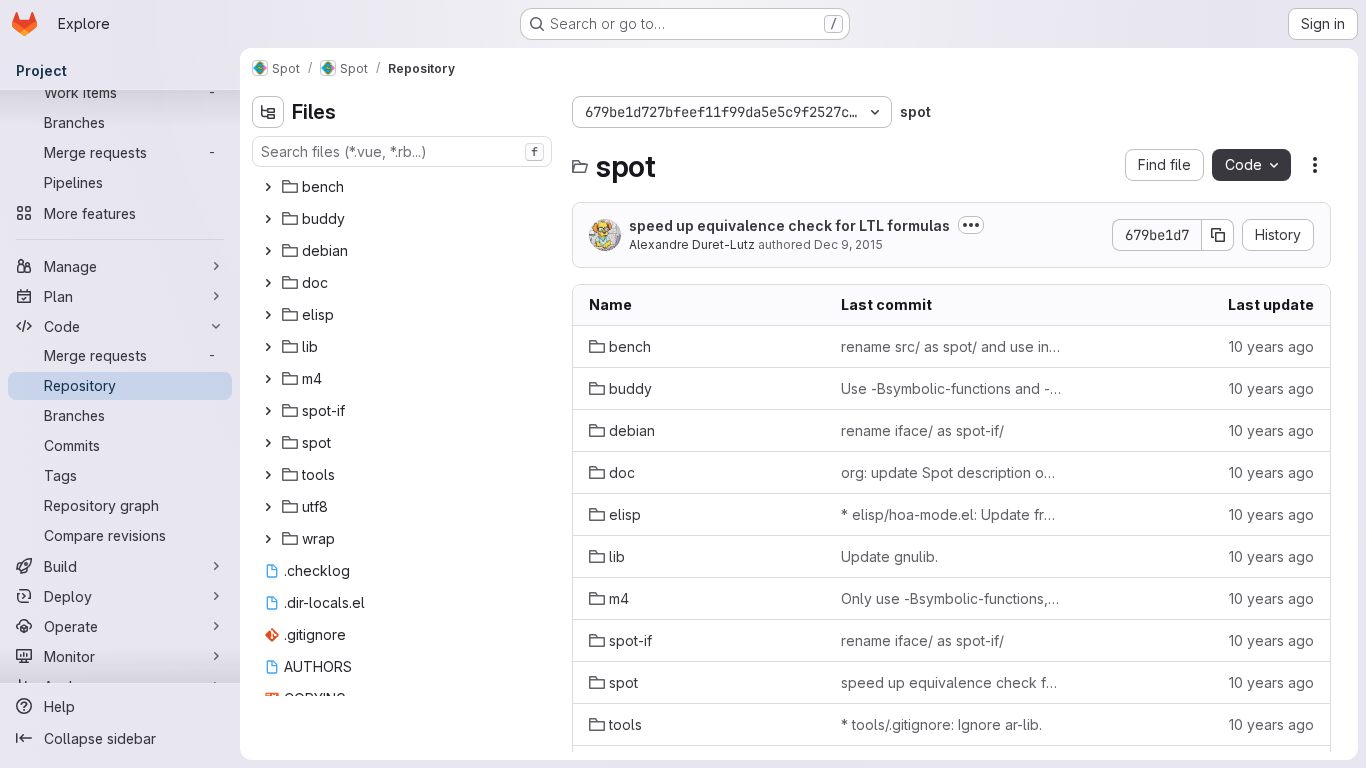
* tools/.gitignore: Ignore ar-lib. (941, 724)
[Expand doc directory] (268, 283)
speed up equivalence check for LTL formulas (789, 225)
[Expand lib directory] (268, 347)
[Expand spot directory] (268, 443)
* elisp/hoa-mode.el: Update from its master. (951, 514)
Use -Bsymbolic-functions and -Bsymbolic (951, 388)
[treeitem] (404, 187)
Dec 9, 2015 (848, 244)
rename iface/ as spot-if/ (922, 430)
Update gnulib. (889, 556)
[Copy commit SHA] (1218, 235)
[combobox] (402, 151)
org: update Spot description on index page (951, 472)
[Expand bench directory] (268, 187)
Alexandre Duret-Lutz (692, 244)
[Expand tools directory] (268, 475)
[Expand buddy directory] (268, 219)
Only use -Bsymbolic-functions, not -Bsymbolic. (951, 598)
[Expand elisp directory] (268, 315)
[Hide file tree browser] (268, 112)
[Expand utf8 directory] (268, 507)
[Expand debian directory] (268, 251)
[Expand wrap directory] (268, 539)
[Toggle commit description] (971, 225)
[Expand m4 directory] (268, 379)
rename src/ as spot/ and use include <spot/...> (951, 346)
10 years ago (1271, 346)
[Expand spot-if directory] (268, 411)
